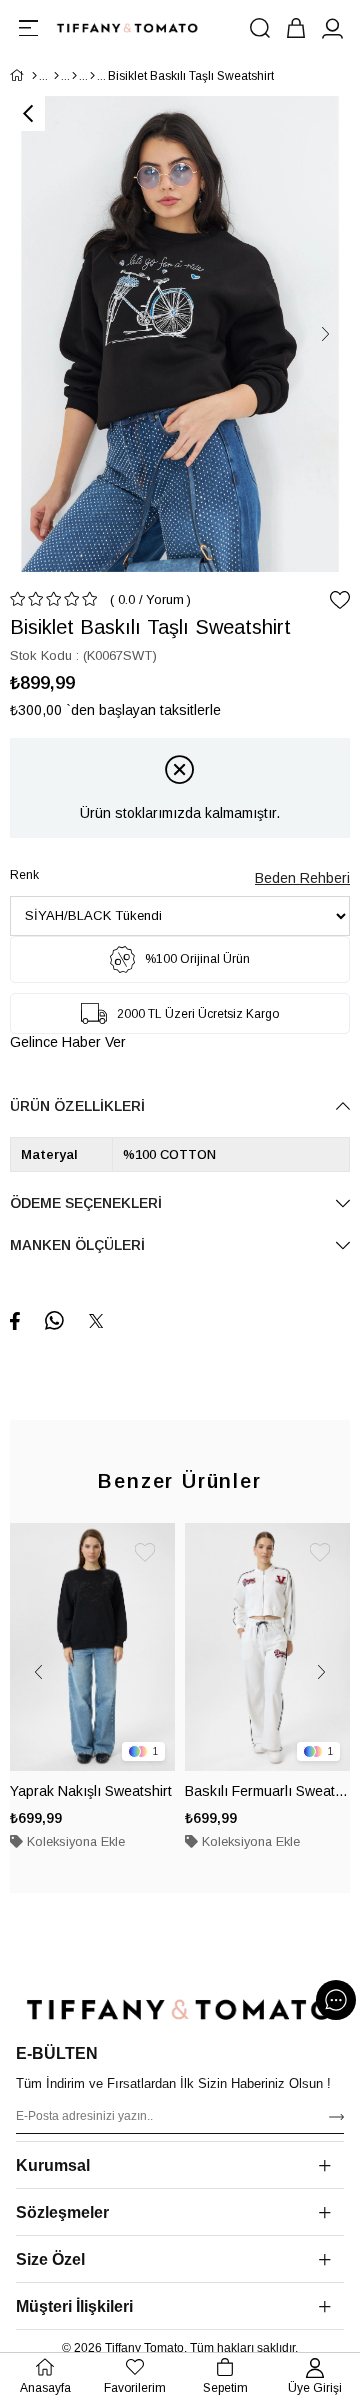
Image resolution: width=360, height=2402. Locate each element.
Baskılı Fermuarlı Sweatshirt (267, 1791)
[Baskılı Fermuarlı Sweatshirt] (267, 1647)
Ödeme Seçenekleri (86, 1203)
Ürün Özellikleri (77, 1106)
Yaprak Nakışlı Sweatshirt (91, 1791)
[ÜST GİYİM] (74, 76)
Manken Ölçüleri (77, 1245)
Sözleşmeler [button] (62, 2212)
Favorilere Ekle (145, 1553)
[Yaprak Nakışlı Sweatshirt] (92, 1647)
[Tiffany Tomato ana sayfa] (180, 2009)
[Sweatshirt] (92, 76)
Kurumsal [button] (53, 2165)
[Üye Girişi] (332, 28)
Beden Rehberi (302, 878)
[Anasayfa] (34, 76)
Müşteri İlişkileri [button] (74, 2306)
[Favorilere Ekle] (340, 600)
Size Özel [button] (50, 2259)
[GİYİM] (56, 76)
